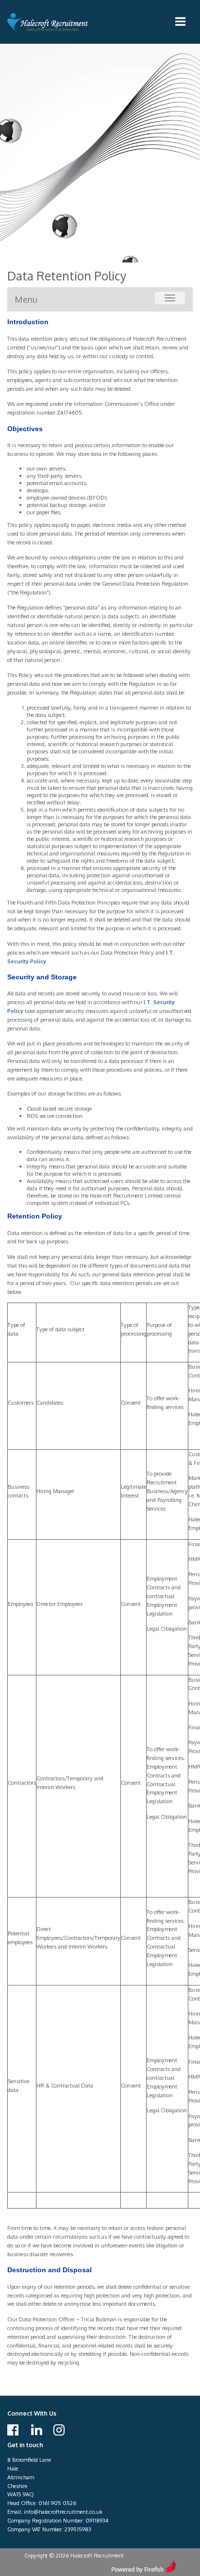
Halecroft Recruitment (49, 22)
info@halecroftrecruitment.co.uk (63, 2512)
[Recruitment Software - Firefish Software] (143, 2565)
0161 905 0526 (57, 2503)
